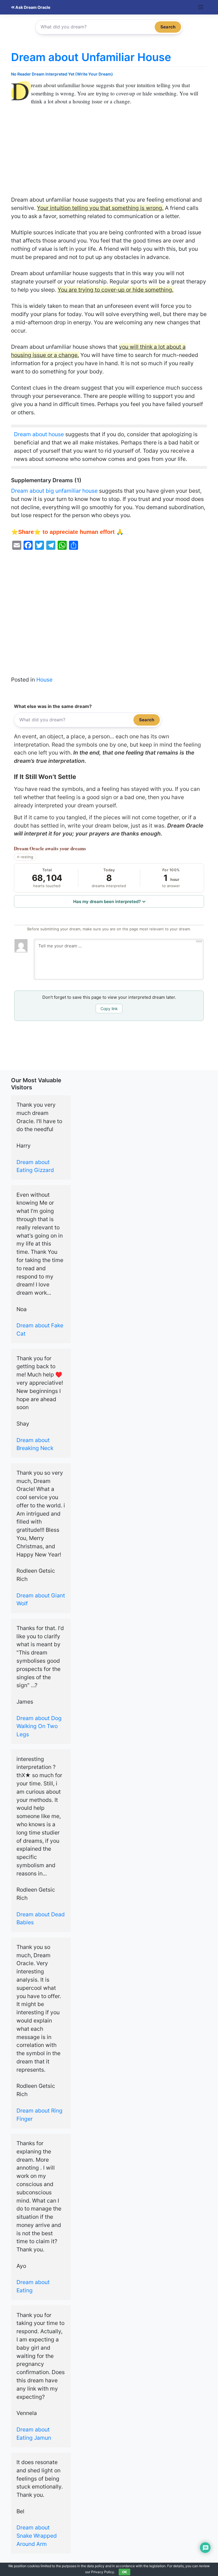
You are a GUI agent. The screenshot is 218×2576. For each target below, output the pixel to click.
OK (124, 2572)
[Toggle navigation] (201, 7)
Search (168, 27)
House (44, 680)
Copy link (109, 1009)
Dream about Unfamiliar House (91, 57)
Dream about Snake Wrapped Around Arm (37, 2536)
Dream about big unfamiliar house (54, 491)
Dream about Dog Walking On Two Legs (39, 1726)
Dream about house (39, 434)
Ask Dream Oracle (32, 7)
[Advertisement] (109, 154)
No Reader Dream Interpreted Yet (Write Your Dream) (62, 74)
